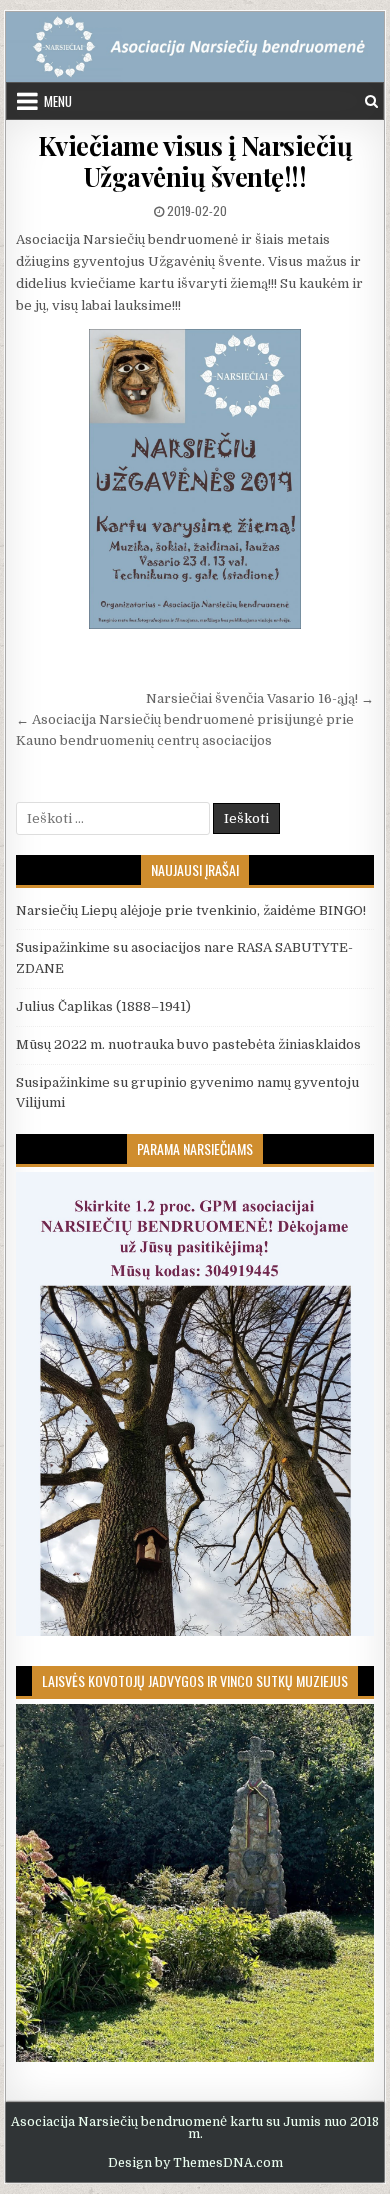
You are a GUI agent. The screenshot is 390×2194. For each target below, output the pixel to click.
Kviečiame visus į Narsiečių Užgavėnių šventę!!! (195, 161)
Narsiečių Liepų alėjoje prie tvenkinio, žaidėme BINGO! (191, 910)
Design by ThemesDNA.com (195, 2163)
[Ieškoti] (371, 101)
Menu (58, 101)
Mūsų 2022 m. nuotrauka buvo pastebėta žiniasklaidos (188, 1044)
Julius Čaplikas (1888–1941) (103, 1006)
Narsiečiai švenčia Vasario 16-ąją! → (260, 698)
